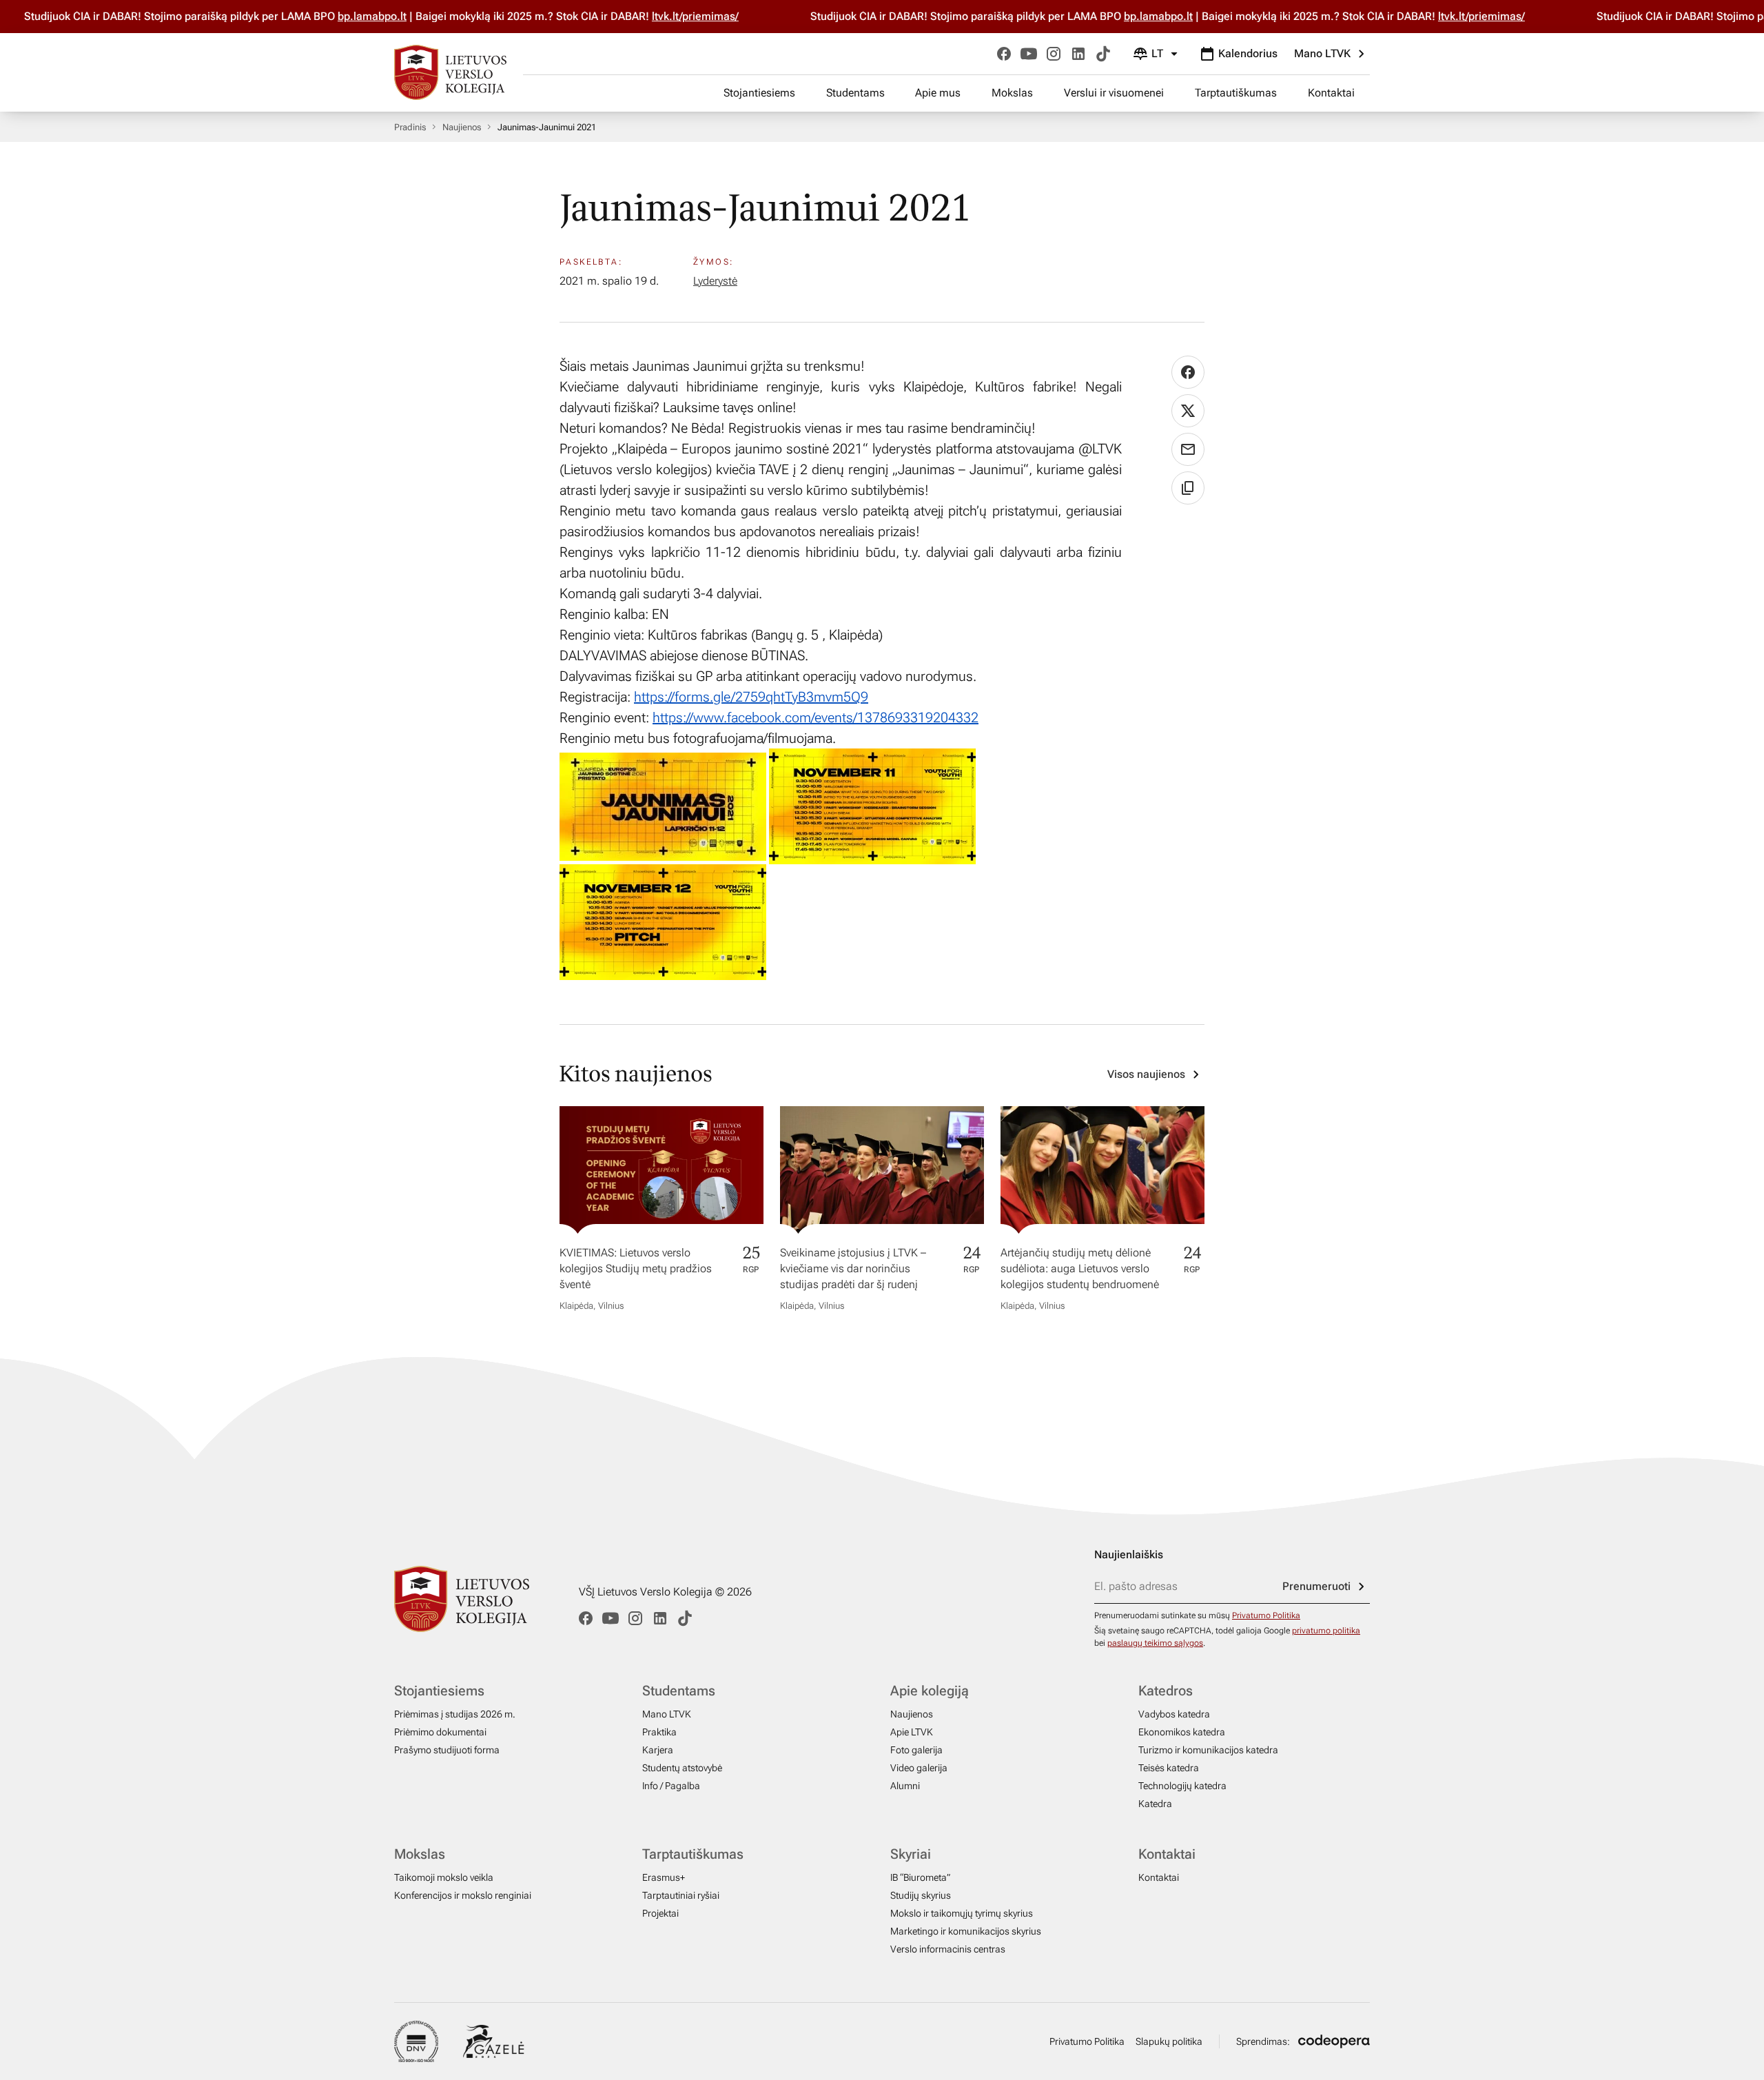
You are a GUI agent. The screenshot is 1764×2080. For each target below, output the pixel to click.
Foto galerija (916, 1750)
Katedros (1166, 1691)
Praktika (659, 1732)
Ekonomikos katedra (1182, 1732)
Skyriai (911, 1854)
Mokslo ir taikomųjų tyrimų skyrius (962, 1913)
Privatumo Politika (1266, 1615)
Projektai (660, 1913)
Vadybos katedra (1174, 1714)
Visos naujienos (1146, 1074)
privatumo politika (1326, 1631)
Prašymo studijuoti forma (447, 1750)
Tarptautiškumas (1236, 93)
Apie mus (938, 93)
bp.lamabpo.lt (351, 16)
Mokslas (1012, 93)
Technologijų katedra (1182, 1786)
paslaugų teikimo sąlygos (1155, 1643)
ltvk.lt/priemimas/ (674, 16)
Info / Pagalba (671, 1786)
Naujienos (462, 127)
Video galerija (919, 1768)
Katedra (1155, 1804)
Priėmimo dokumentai (440, 1732)
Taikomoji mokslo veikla (444, 1877)
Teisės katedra (1169, 1768)
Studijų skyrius (921, 1895)
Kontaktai (1331, 93)
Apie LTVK (912, 1732)
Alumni (905, 1786)
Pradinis (410, 127)
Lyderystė (715, 281)
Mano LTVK (1322, 53)
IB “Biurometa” (920, 1877)
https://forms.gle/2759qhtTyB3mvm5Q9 (751, 697)
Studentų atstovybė (682, 1768)
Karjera (658, 1750)
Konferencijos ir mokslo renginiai (463, 1895)
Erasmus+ (664, 1877)
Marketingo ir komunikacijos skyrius (966, 1931)
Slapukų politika (1169, 2041)
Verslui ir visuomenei (1114, 93)
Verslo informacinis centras (948, 1949)
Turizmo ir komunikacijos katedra (1208, 1750)
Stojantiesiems (759, 93)
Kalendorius (1248, 53)
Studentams (855, 93)
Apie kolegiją (930, 1691)
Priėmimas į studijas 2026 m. (455, 1714)
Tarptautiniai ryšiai (681, 1895)
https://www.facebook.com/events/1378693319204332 (816, 717)
